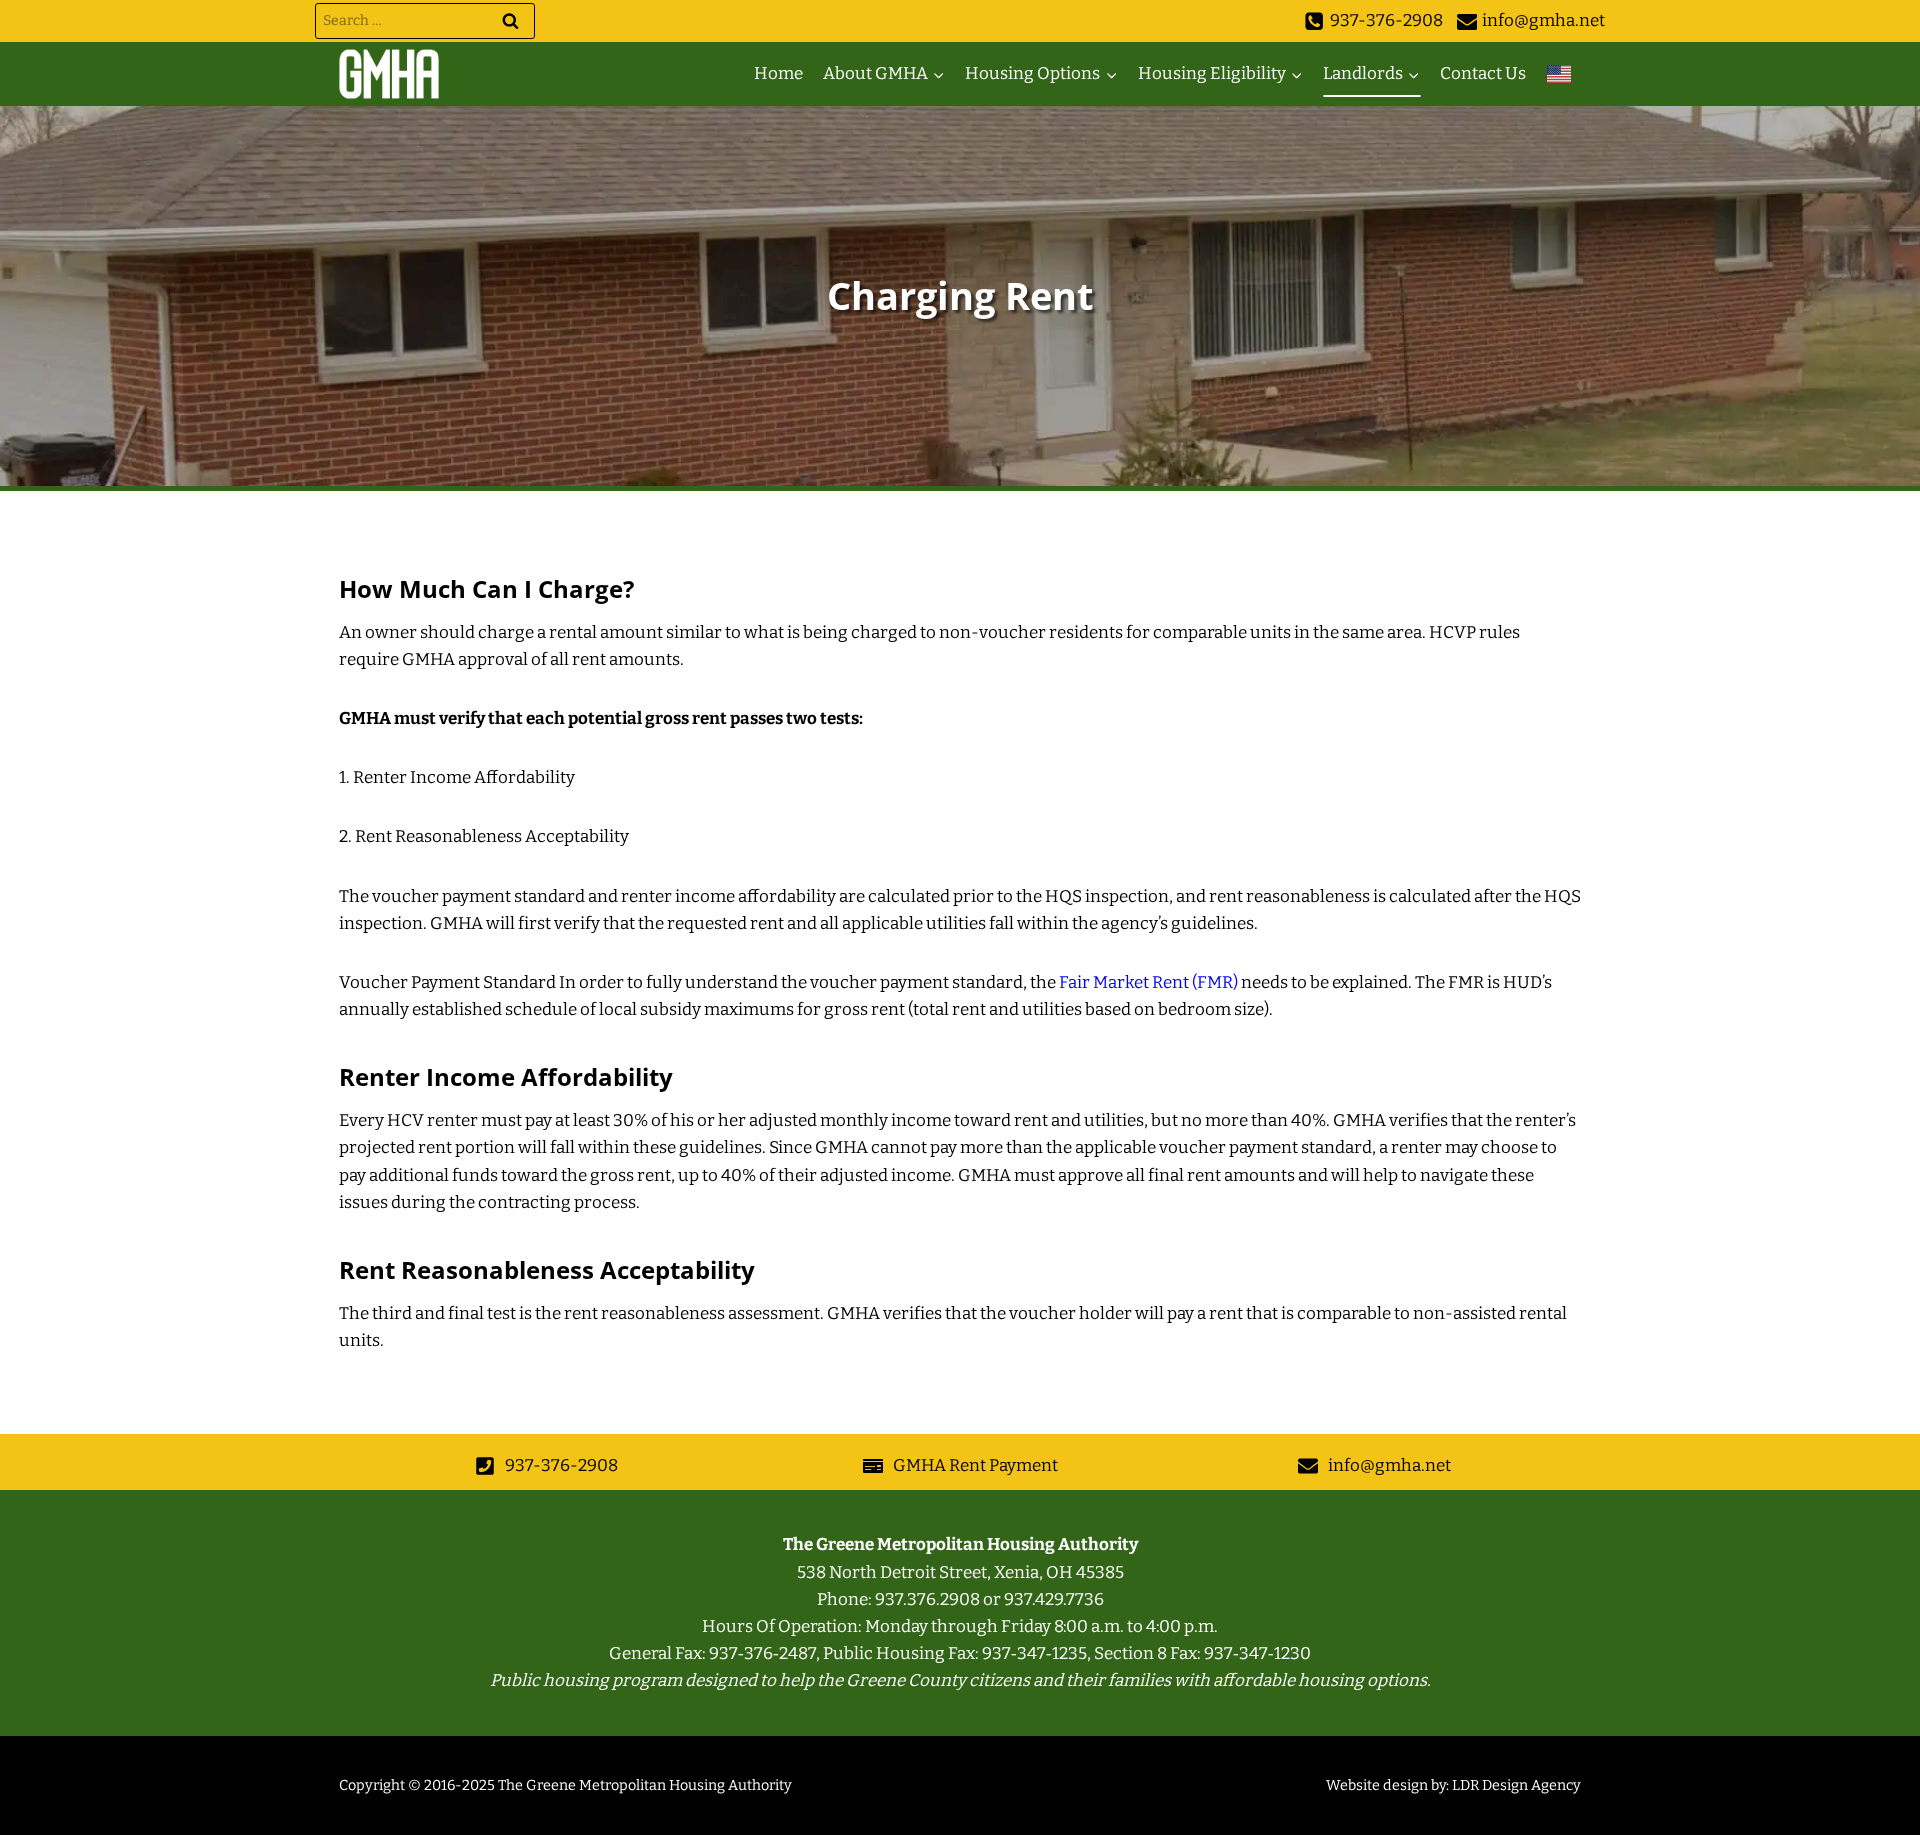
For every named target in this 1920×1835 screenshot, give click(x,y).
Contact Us (1483, 73)
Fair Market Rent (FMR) (1148, 982)
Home (778, 73)
